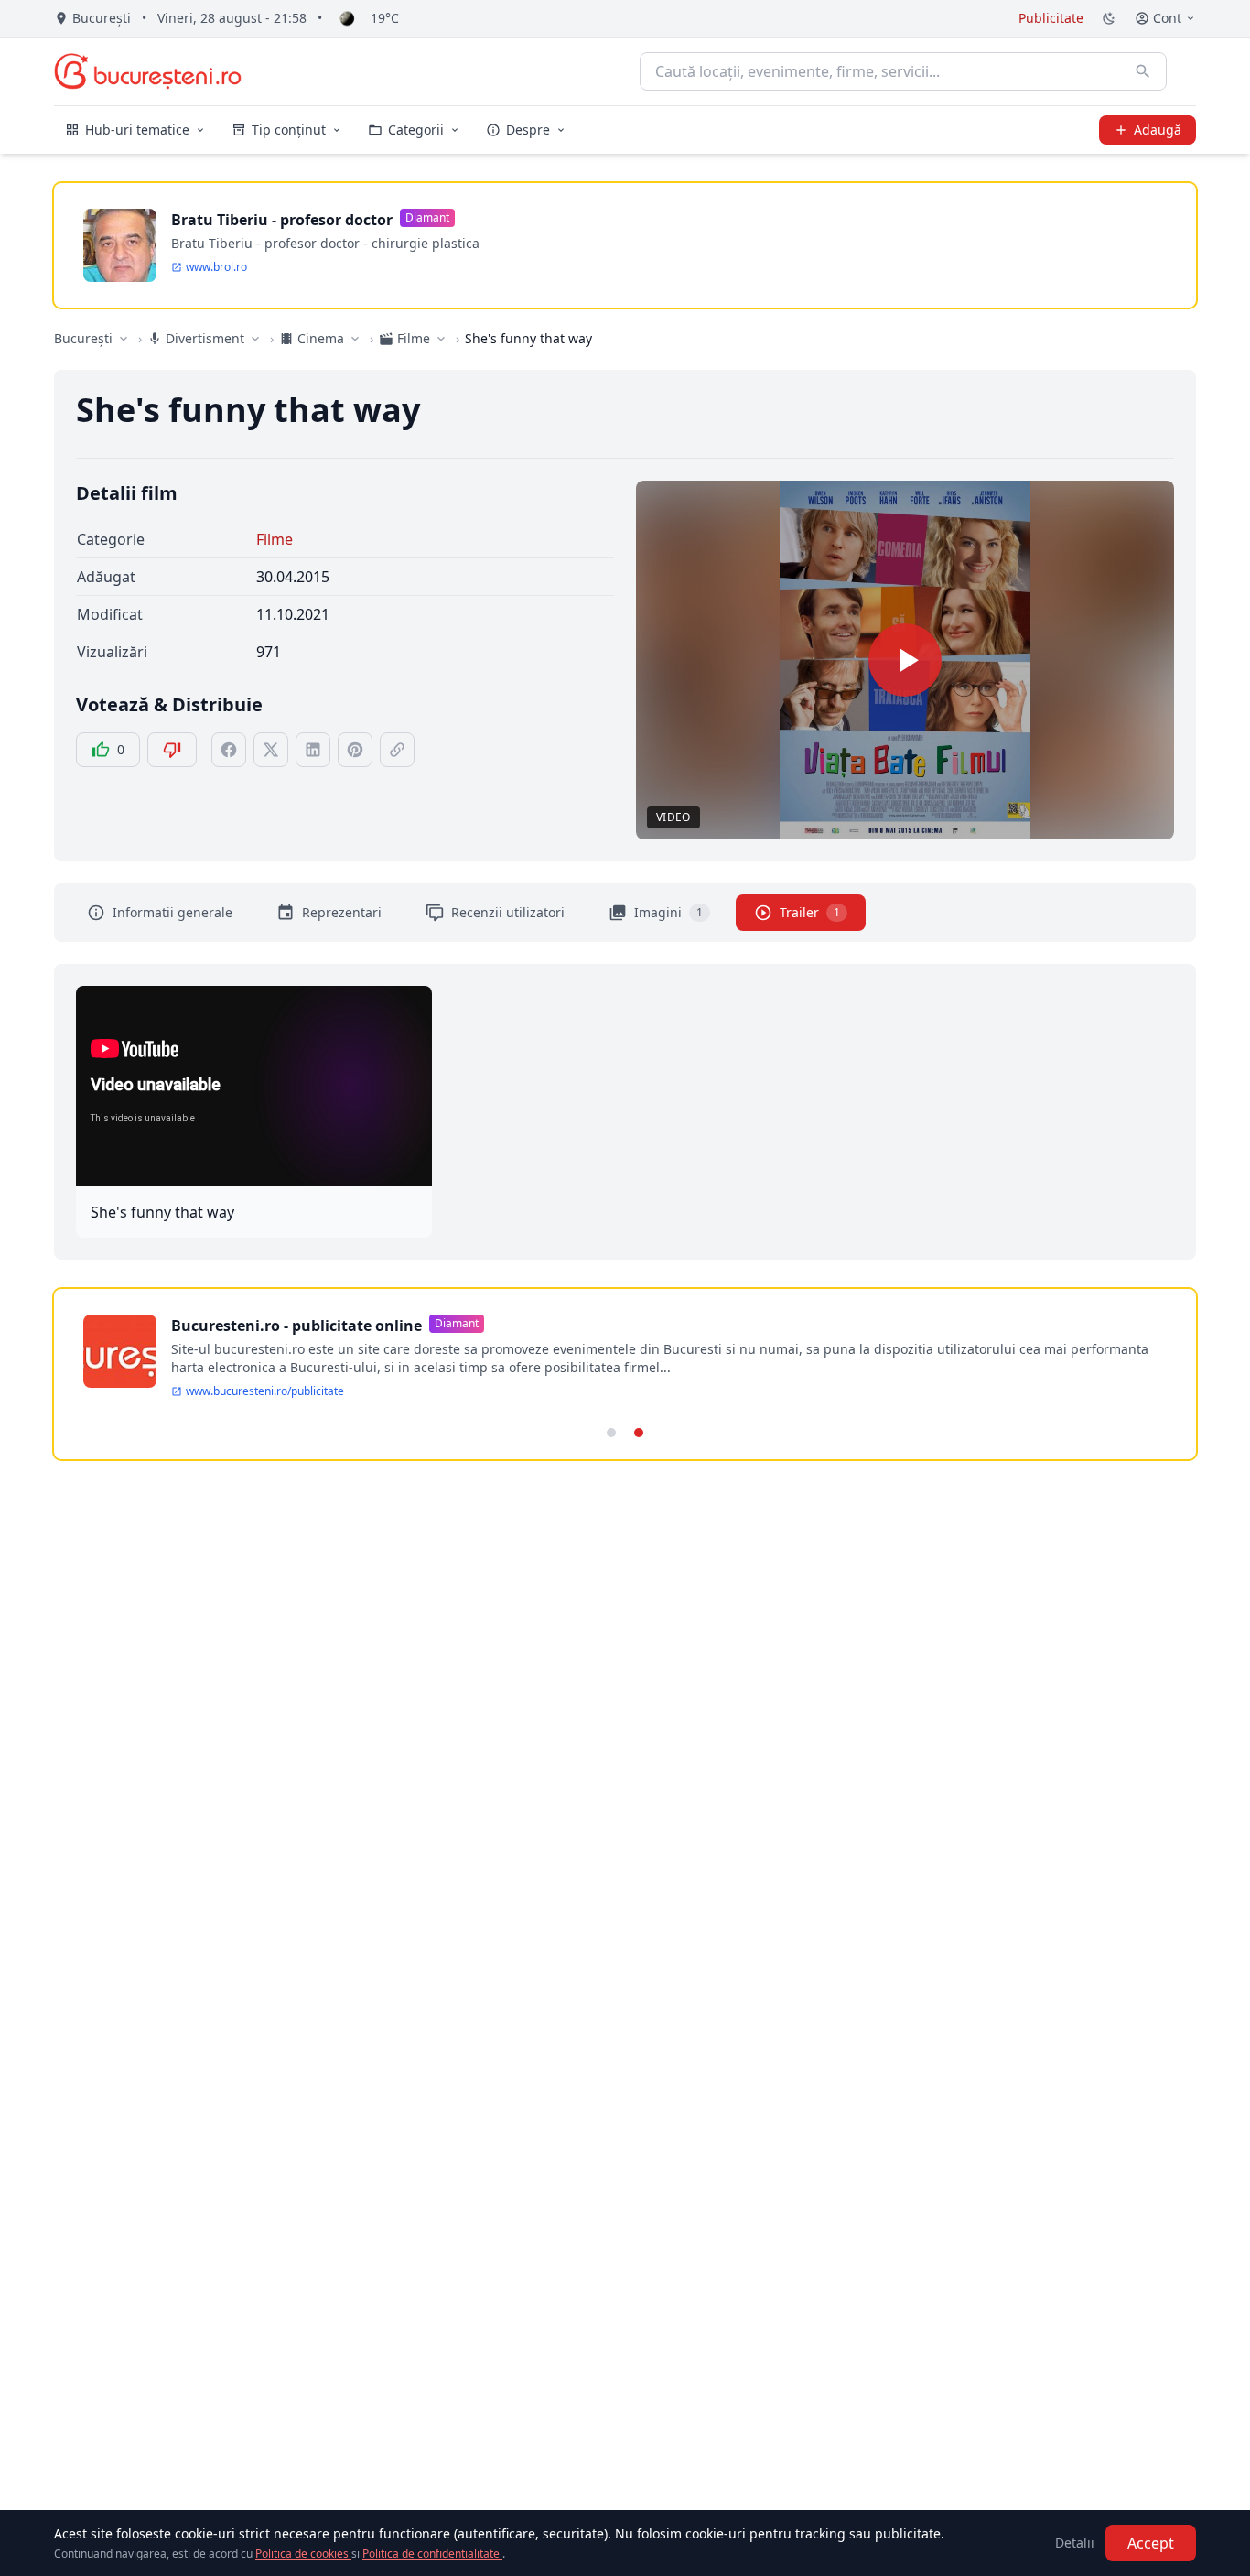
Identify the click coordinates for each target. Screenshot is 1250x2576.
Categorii (416, 130)
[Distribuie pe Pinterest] (355, 750)
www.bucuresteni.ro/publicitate (265, 1391)
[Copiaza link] (397, 750)
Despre (528, 130)
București (83, 338)
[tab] (611, 1433)
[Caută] (1143, 71)
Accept (1151, 2543)
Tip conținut (289, 130)
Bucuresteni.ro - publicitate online (296, 1326)
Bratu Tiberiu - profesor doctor (282, 220)
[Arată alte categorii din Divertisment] (255, 339)
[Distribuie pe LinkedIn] (313, 750)
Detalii (1075, 2543)
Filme (275, 539)
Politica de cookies (303, 2554)
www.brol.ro (216, 267)
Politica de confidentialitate (432, 2554)
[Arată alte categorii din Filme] (441, 339)
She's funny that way (162, 1212)
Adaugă (1158, 130)
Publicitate (1051, 18)
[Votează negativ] (172, 750)
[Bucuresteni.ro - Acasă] (148, 71)
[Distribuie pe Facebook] (229, 750)
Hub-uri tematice (137, 130)
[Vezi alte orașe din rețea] (124, 339)
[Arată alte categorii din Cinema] (355, 339)
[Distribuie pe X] (271, 750)
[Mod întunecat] (1109, 18)
